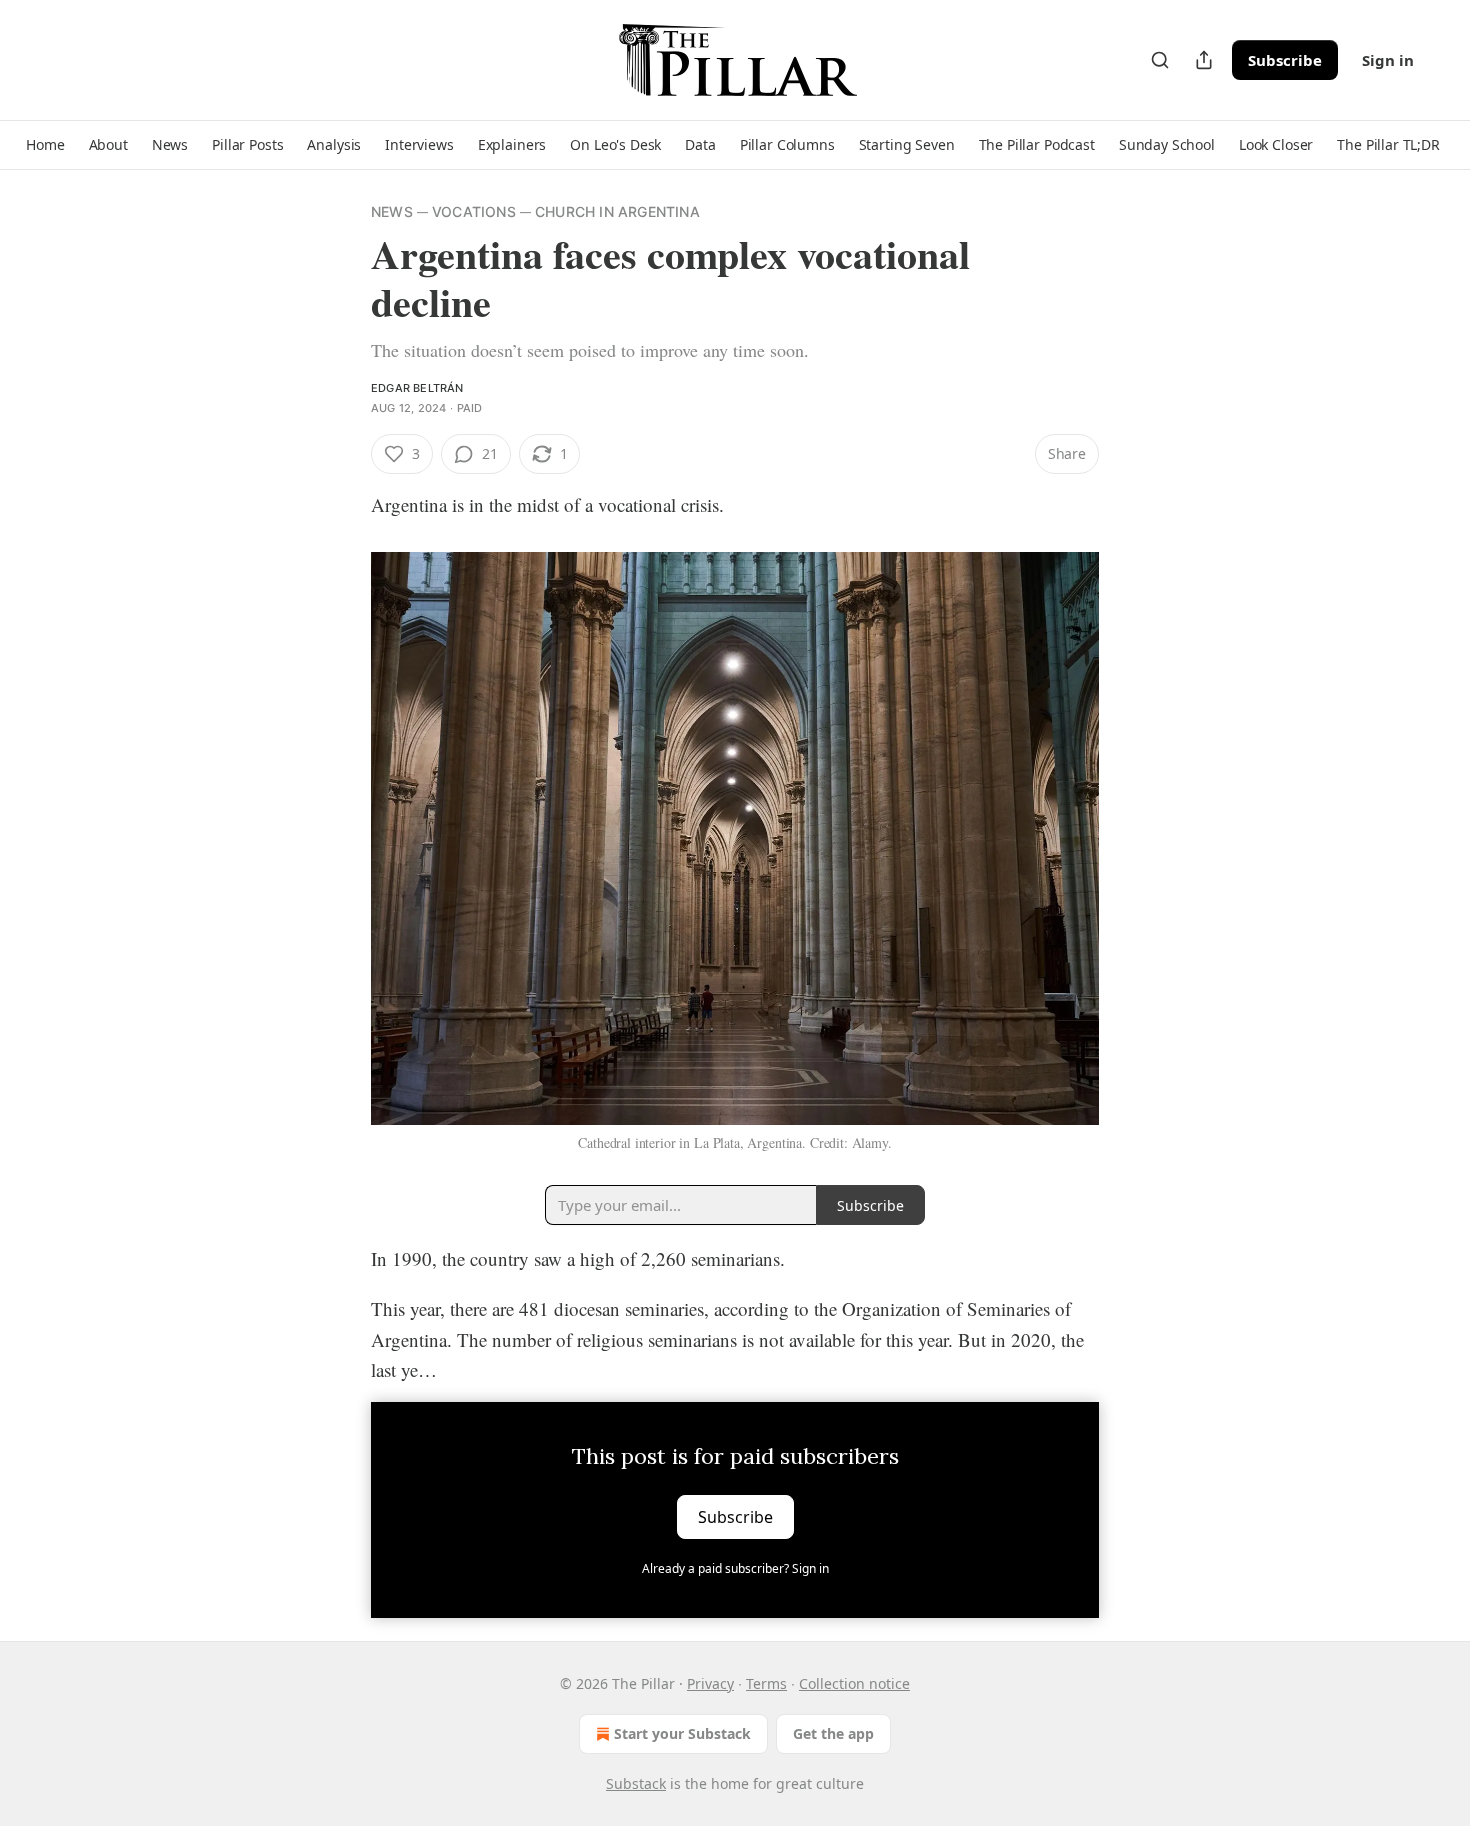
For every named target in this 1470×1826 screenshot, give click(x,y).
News (392, 211)
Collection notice (854, 1683)
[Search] (1160, 60)
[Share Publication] (1204, 60)
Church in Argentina (617, 211)
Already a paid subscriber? (735, 1568)
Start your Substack (682, 1733)
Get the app (833, 1733)
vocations (474, 211)
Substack (636, 1783)
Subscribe (1285, 60)
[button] (45, 145)
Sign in (1388, 60)
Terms (766, 1683)
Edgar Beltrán (417, 388)
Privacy (710, 1683)
